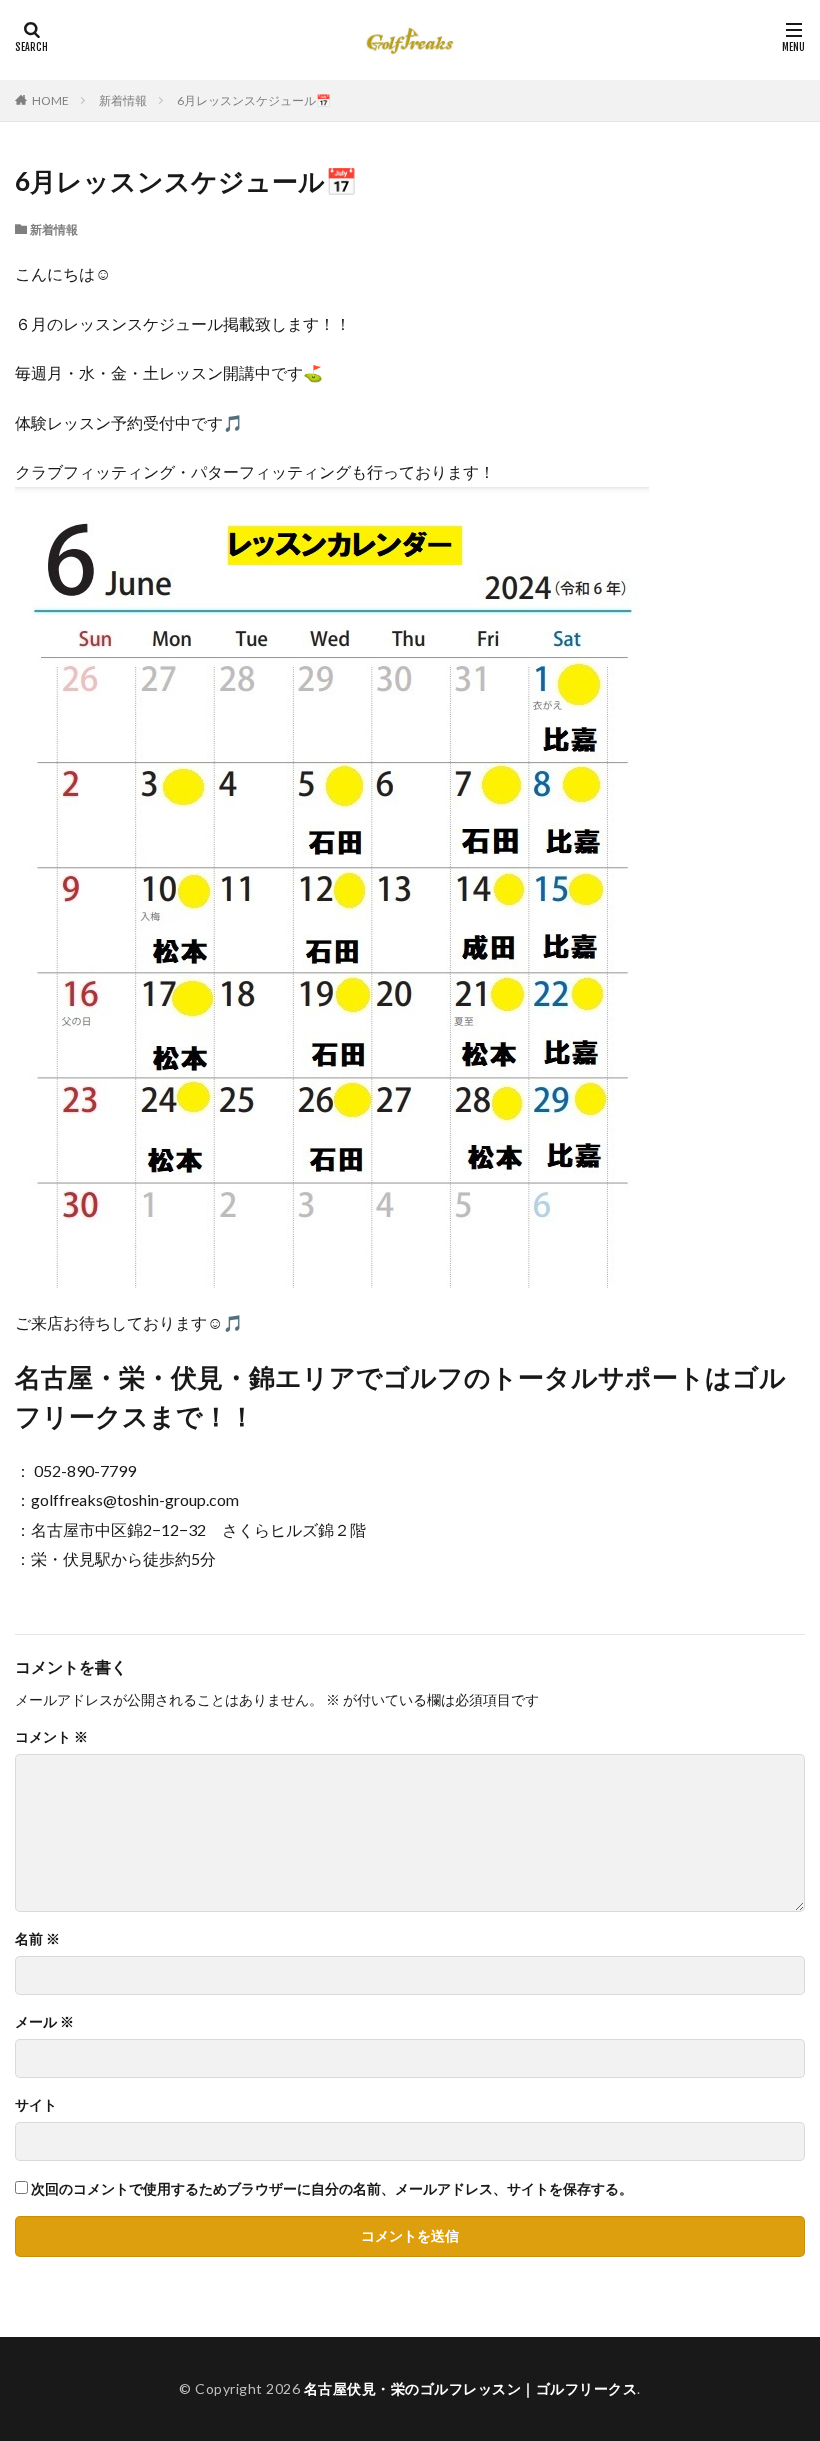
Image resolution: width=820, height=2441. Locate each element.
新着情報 (123, 100)
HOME (50, 100)
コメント (51, 1737)
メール (44, 2022)
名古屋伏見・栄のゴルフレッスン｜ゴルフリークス (471, 2388)
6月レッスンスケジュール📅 (254, 100)
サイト (36, 2105)
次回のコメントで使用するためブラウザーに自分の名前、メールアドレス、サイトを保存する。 (332, 2189)
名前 (37, 1939)
